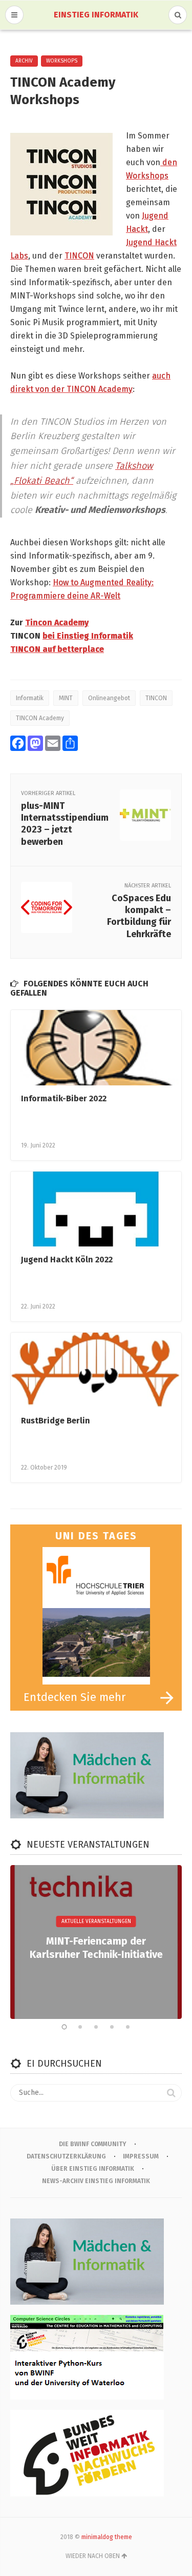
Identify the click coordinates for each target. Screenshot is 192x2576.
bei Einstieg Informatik (88, 636)
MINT (66, 698)
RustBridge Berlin (56, 1421)
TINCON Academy (40, 718)
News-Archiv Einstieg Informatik (96, 2181)
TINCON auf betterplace (57, 649)
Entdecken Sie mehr (75, 1697)
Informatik (30, 698)
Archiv (24, 61)
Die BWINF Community (93, 2144)
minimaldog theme (107, 2537)
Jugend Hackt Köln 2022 (67, 1260)
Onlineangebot (109, 698)
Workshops (62, 61)
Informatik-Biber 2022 (64, 1098)
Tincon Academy (57, 622)
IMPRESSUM (141, 2156)
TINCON (79, 256)
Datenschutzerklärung (66, 2156)
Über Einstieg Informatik (93, 2169)
